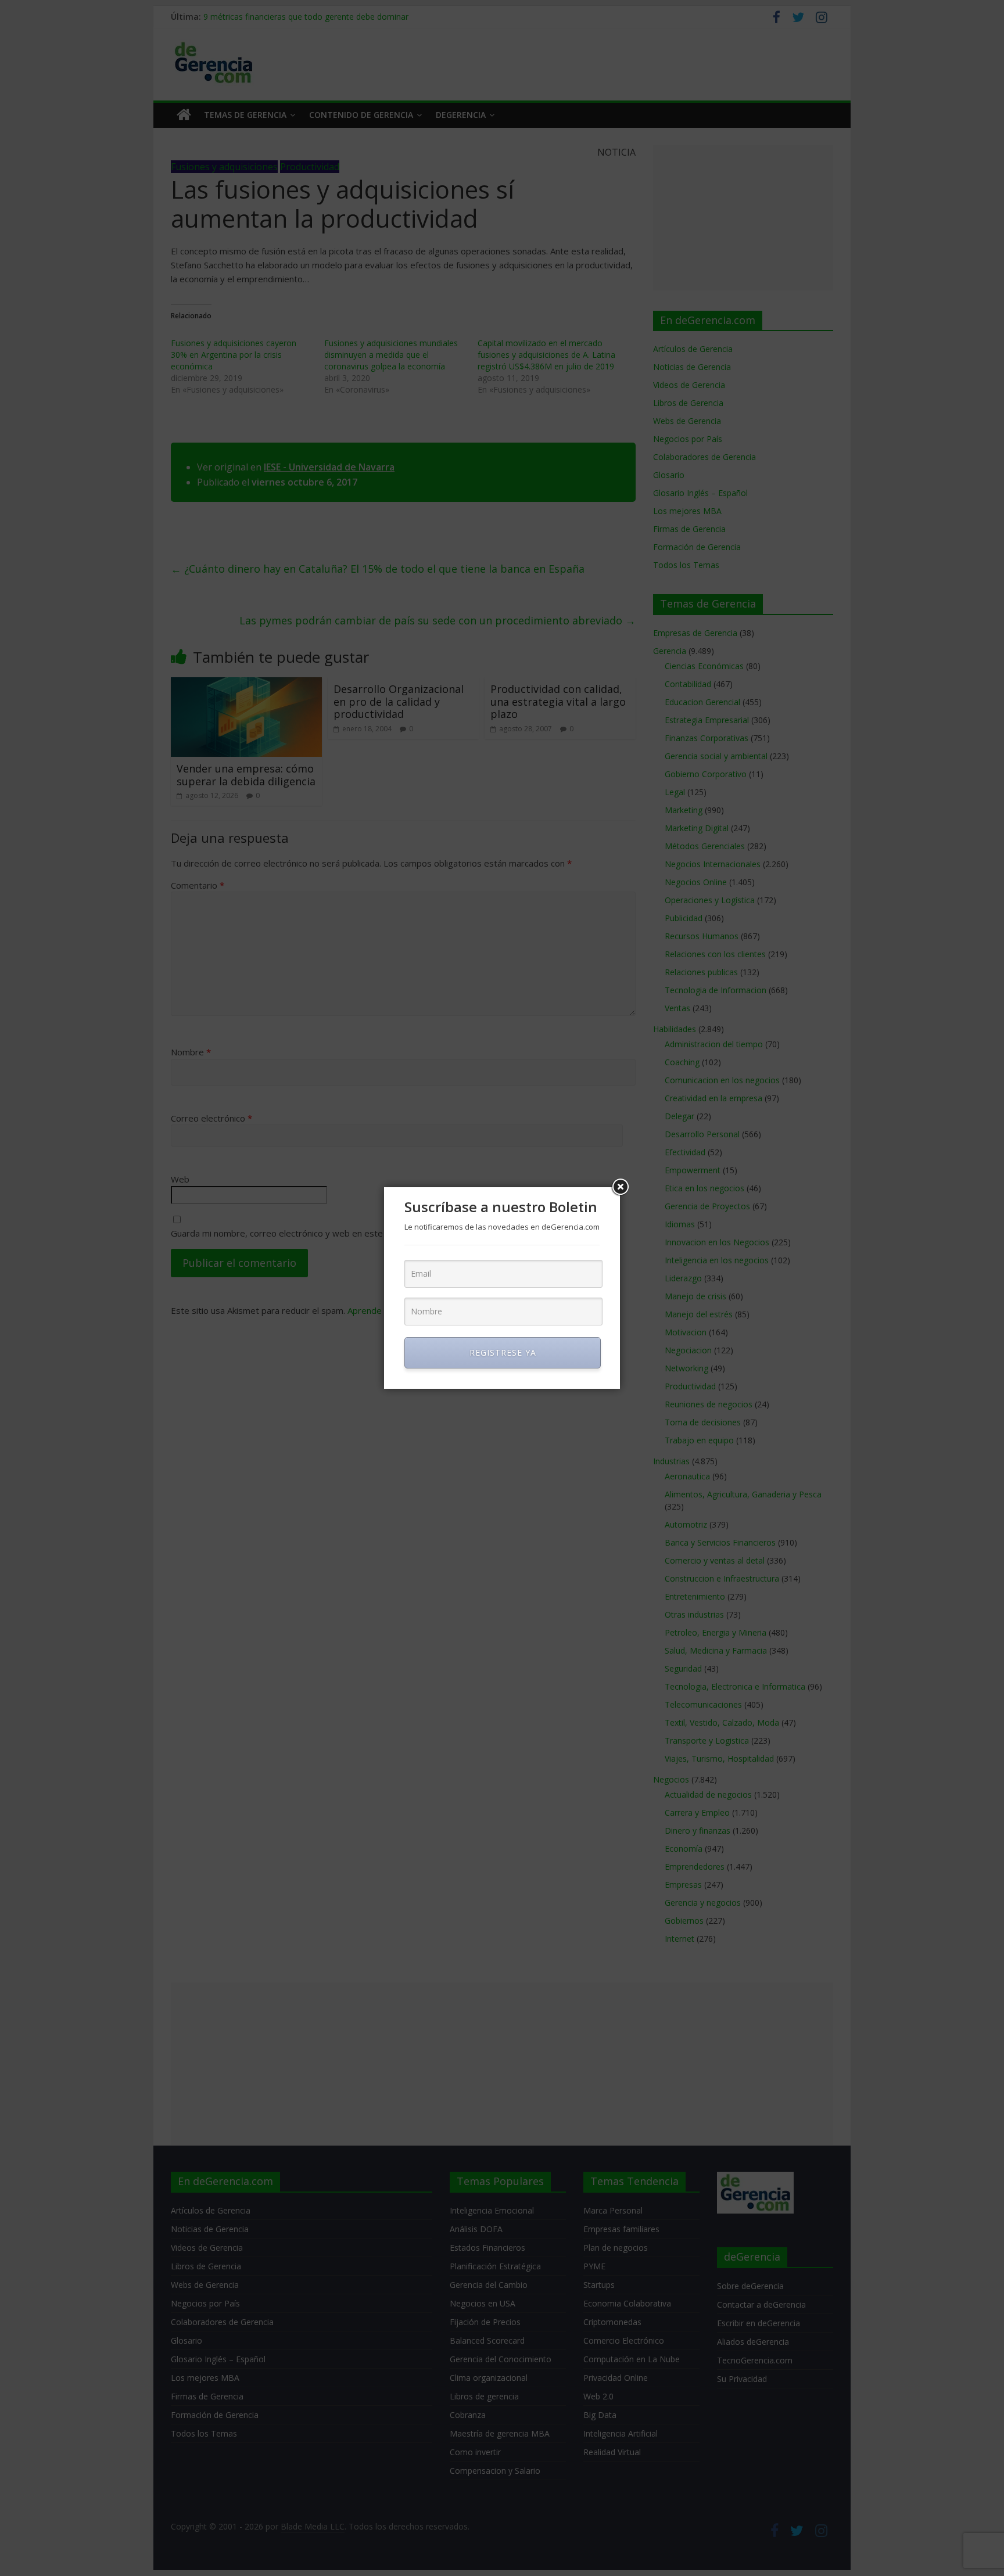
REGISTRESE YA (503, 1352)
